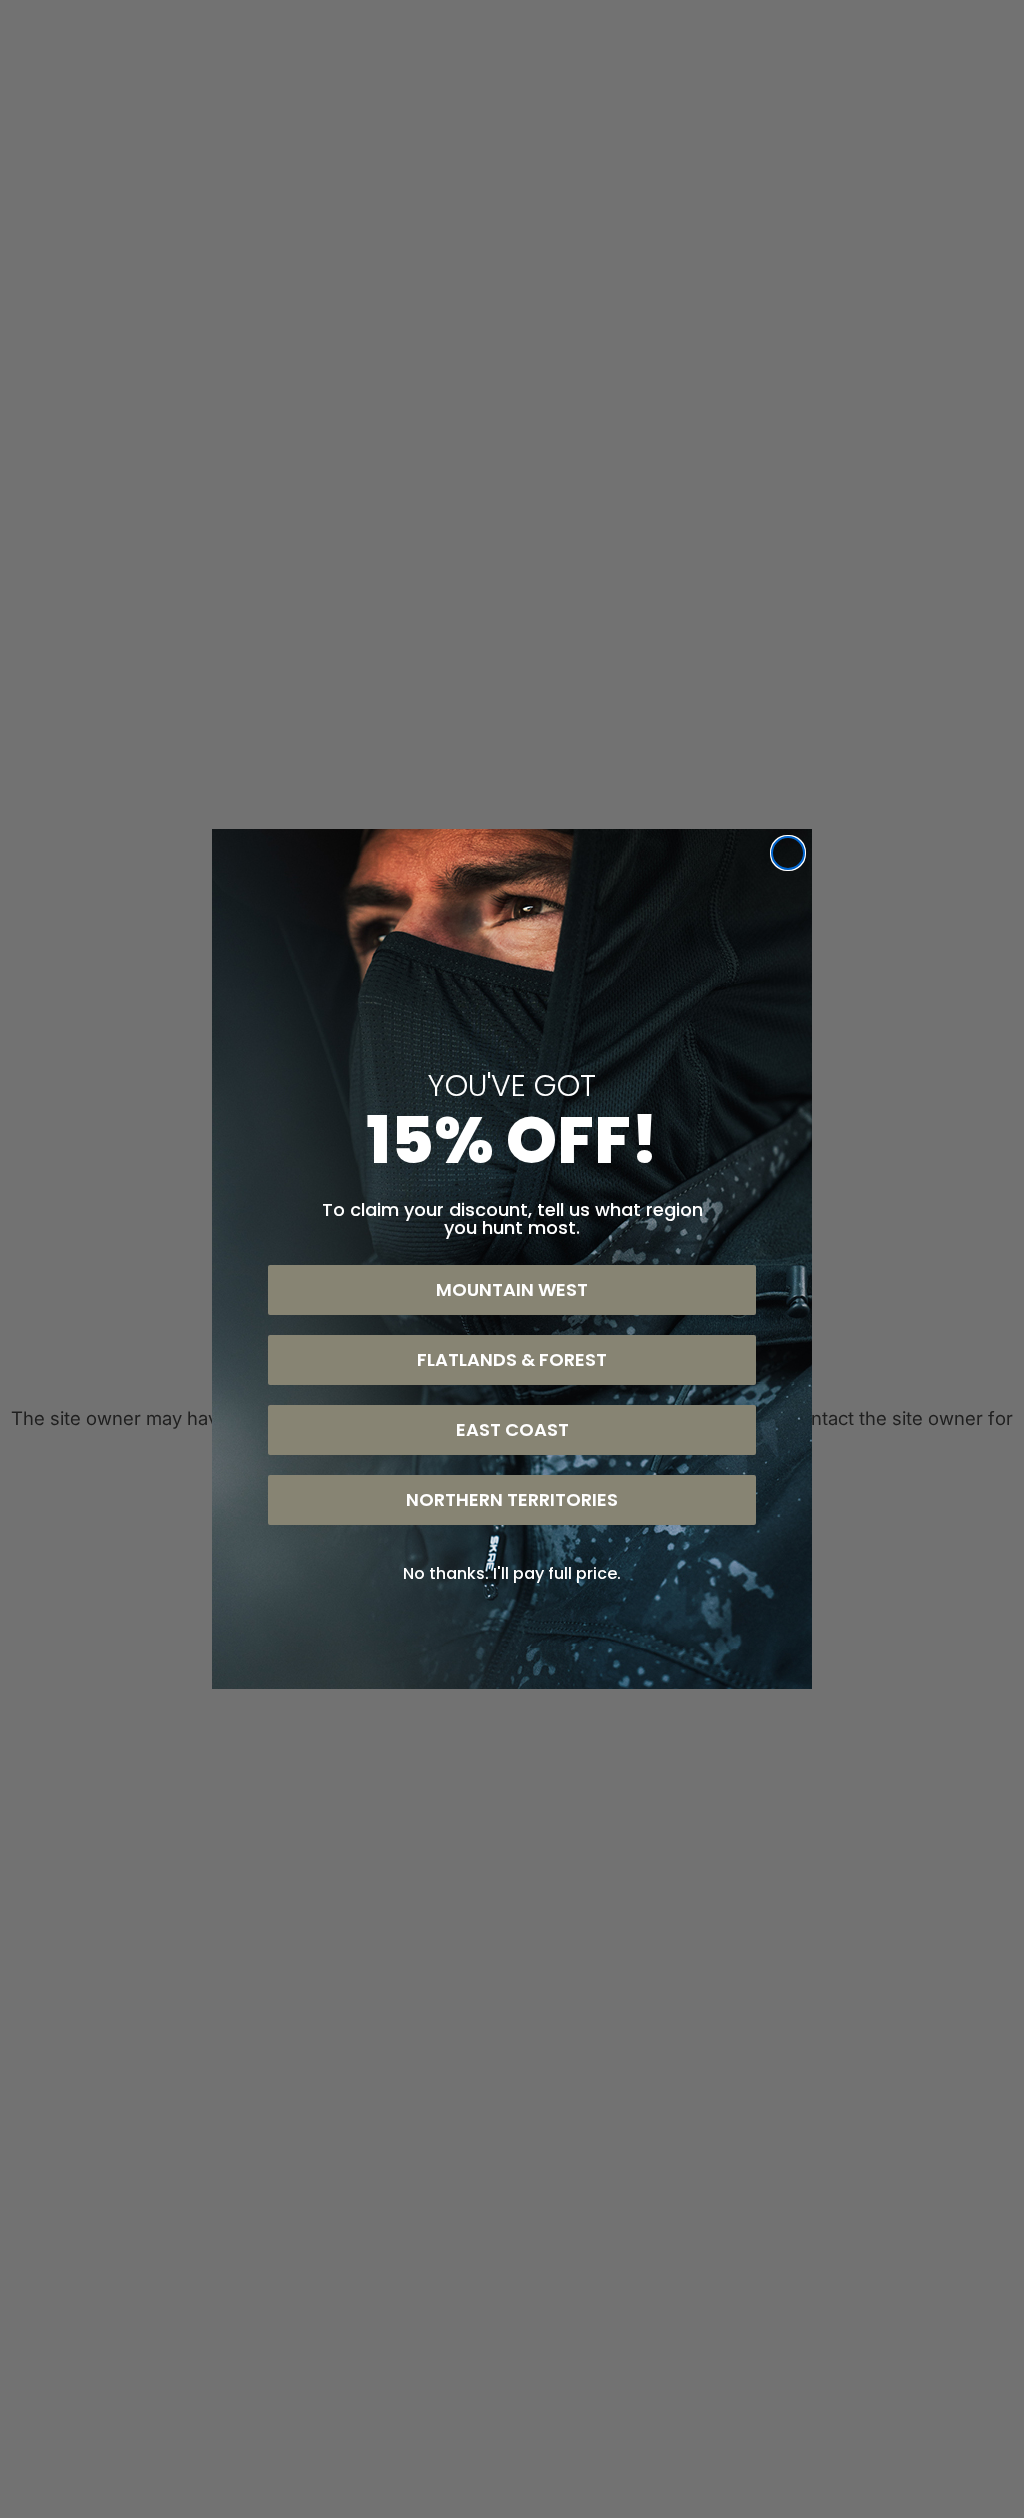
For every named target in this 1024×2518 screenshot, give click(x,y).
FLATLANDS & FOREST (512, 1359)
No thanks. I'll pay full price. (512, 1573)
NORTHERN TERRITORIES (512, 1499)
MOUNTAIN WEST (512, 1289)
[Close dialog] (788, 853)
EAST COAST (512, 1429)
